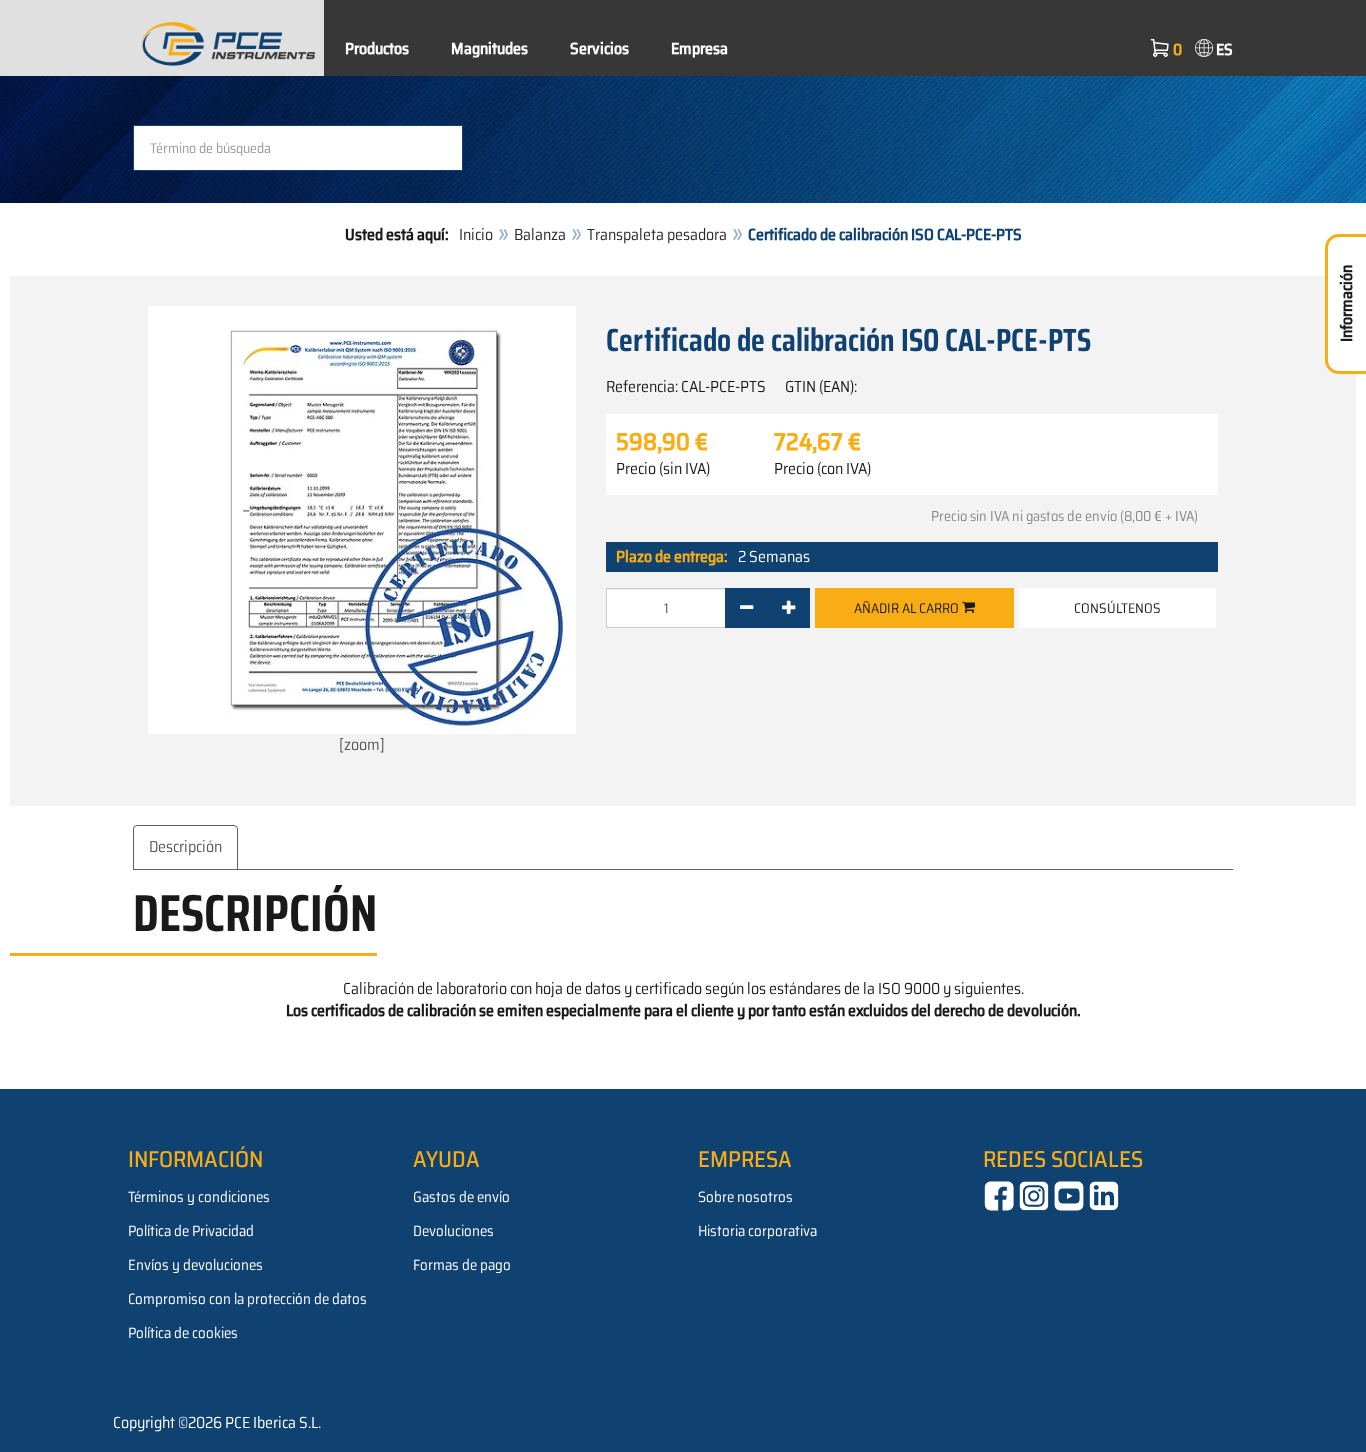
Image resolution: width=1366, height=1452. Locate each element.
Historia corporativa (757, 1231)
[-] (746, 608)
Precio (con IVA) (822, 469)
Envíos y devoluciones (195, 1265)
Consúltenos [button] (1117, 608)
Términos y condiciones (199, 1197)
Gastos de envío (461, 1197)
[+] (788, 608)
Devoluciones (453, 1231)
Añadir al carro (908, 608)
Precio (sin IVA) (663, 469)
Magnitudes (489, 48)
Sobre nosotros (745, 1197)
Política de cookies (183, 1333)
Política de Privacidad (191, 1231)
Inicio (476, 234)
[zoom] (362, 744)
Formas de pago (462, 1265)
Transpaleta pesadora (657, 234)
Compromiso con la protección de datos (247, 1299)
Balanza (540, 234)
